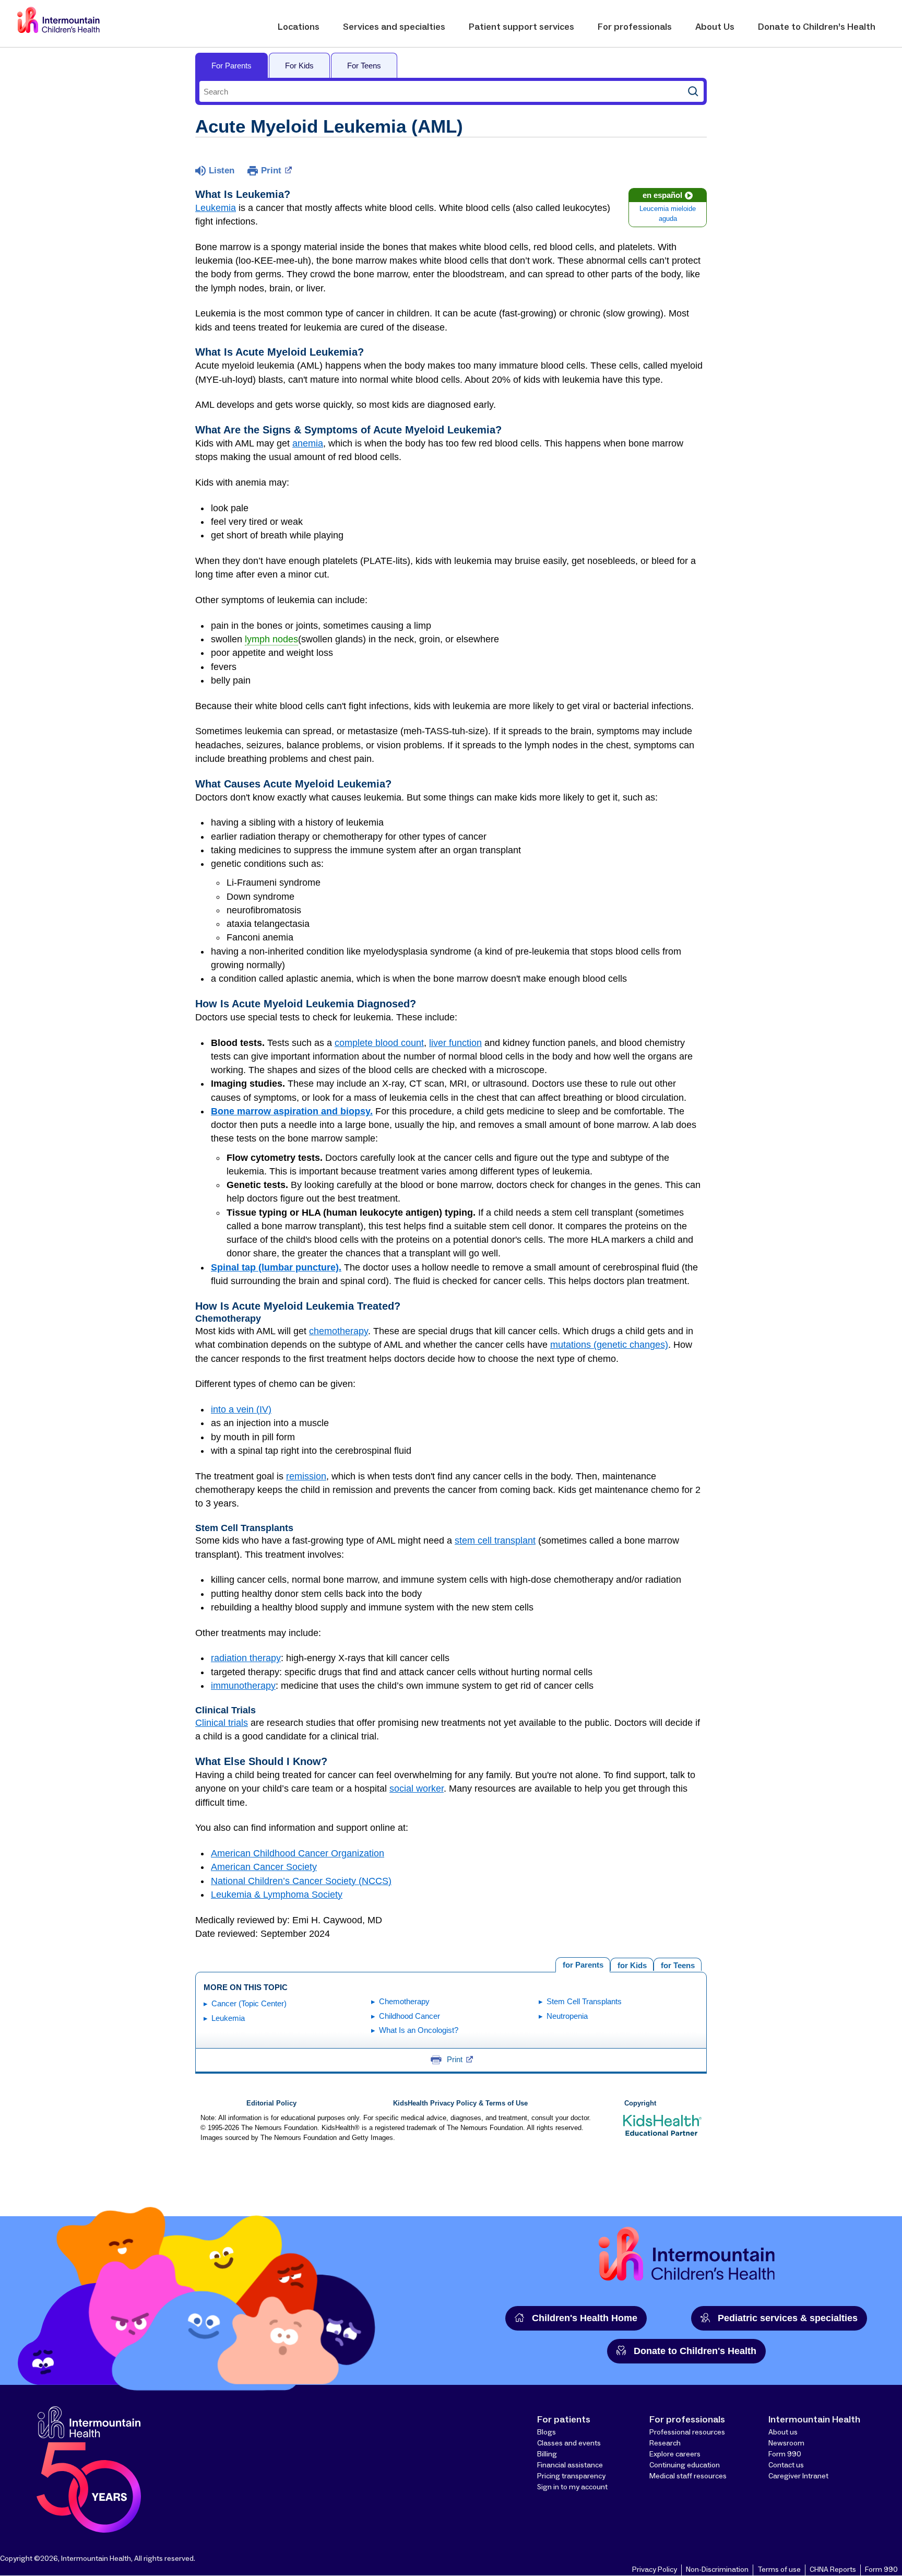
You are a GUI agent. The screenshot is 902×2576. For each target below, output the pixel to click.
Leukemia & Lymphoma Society (277, 1895)
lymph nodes (271, 639)
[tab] (678, 1964)
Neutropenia (567, 2016)
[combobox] (441, 91)
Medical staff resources (688, 2476)
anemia (308, 443)
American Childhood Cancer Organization (298, 1853)
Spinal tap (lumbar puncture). (276, 1267)
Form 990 (785, 2454)
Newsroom (786, 2443)
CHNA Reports (833, 2570)
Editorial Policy (271, 2103)
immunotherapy (243, 1686)
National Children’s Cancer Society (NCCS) (301, 1881)
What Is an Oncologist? (419, 2030)
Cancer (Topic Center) (249, 2003)
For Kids (299, 66)
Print (271, 170)
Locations (299, 27)
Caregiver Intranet (798, 2476)
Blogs (547, 2432)
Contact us (786, 2465)
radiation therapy (246, 1658)
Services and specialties (394, 27)
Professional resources (687, 2432)
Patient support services (521, 27)
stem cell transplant (495, 1540)
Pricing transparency (571, 2476)
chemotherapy (339, 1331)
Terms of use (779, 2570)
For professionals (635, 27)
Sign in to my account (572, 2487)
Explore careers (675, 2454)
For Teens (364, 66)
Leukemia (216, 208)
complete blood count (379, 1043)
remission (306, 1476)
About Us (715, 27)
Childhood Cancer (410, 2016)
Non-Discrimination (717, 2570)
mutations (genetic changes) (609, 1345)
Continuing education (685, 2465)
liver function (455, 1043)
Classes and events (569, 2443)
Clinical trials (222, 1723)
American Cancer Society (264, 1867)
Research (665, 2443)
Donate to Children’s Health (817, 27)
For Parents (232, 66)
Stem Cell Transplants (584, 2001)
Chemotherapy (404, 2001)
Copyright (640, 2103)
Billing (547, 2454)
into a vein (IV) (241, 1409)
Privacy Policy (655, 2570)
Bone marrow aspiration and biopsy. (292, 1111)
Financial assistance (570, 2465)
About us (783, 2432)
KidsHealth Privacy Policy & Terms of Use (460, 2103)
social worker (417, 1789)
